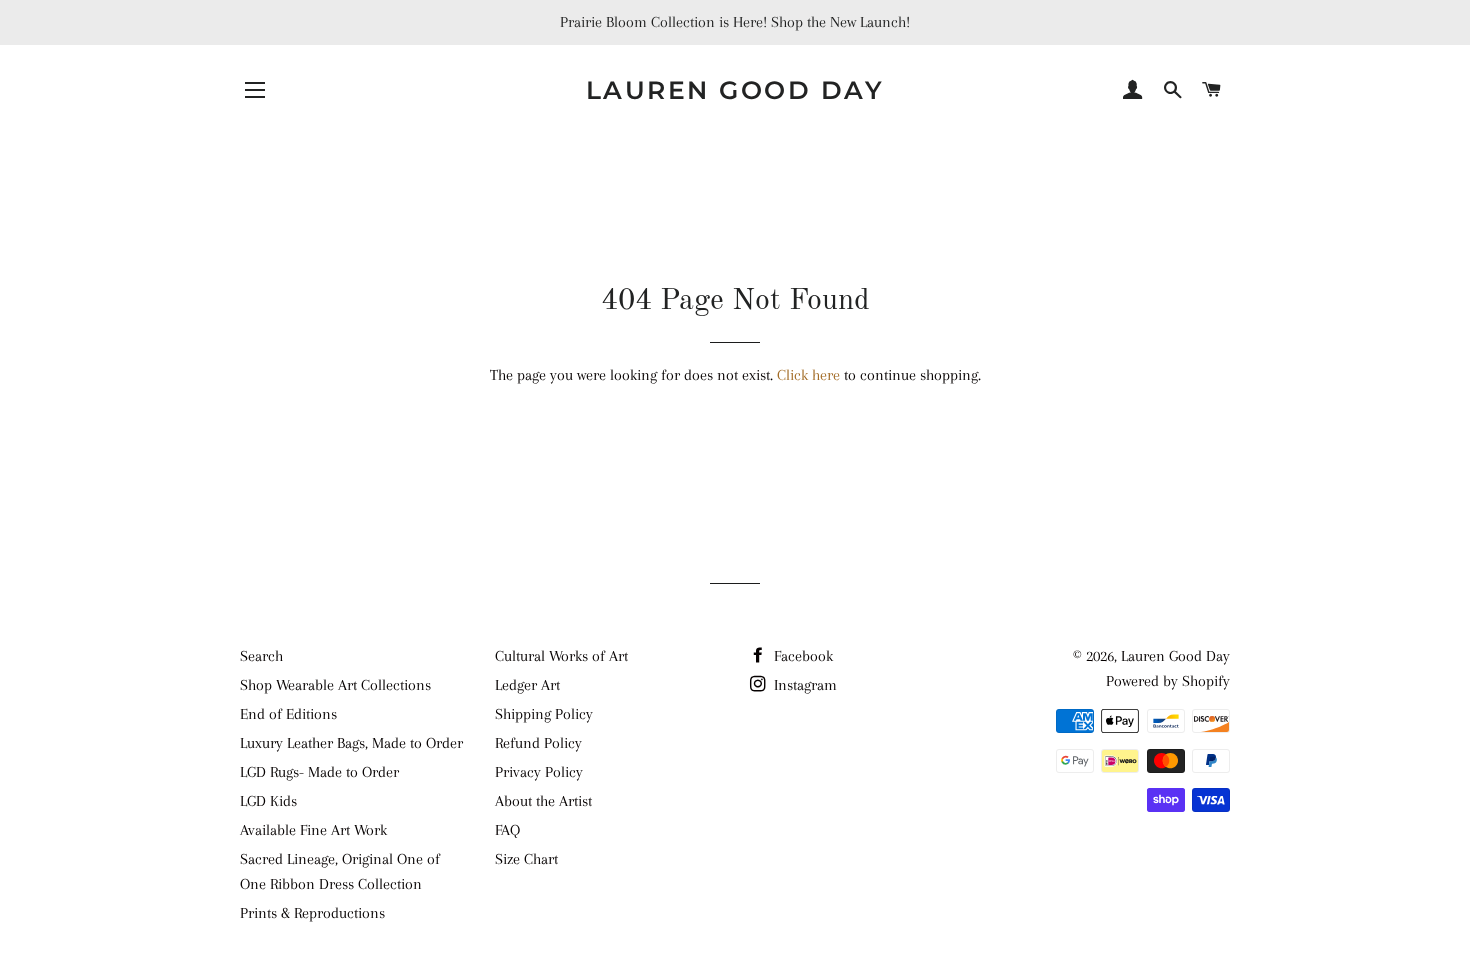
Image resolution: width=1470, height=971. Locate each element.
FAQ (507, 830)
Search (261, 656)
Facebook (801, 656)
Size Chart (526, 859)
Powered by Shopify (1168, 681)
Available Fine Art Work (313, 830)
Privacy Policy (539, 772)
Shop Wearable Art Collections (335, 685)
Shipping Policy (544, 714)
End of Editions (288, 714)
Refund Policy (538, 743)
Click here (808, 375)
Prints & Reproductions (312, 913)
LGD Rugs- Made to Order (319, 772)
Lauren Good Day (735, 90)
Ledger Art (527, 685)
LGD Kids (268, 801)
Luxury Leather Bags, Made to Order (351, 743)
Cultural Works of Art (561, 656)
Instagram (803, 685)
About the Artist (543, 801)
